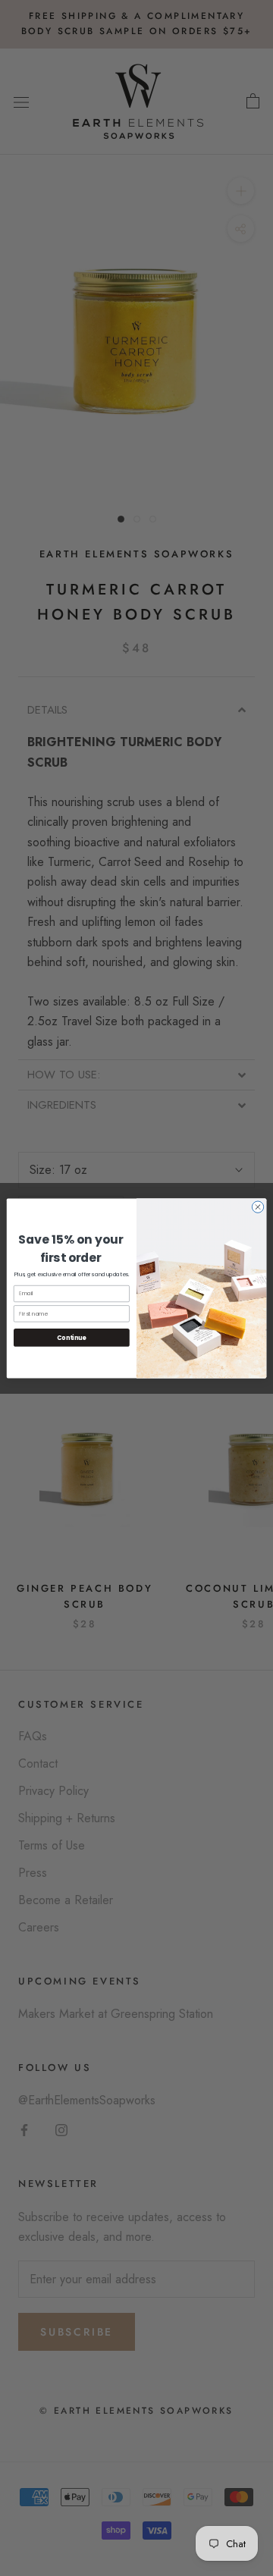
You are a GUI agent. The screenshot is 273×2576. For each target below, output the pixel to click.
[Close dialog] (257, 1206)
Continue (71, 1337)
